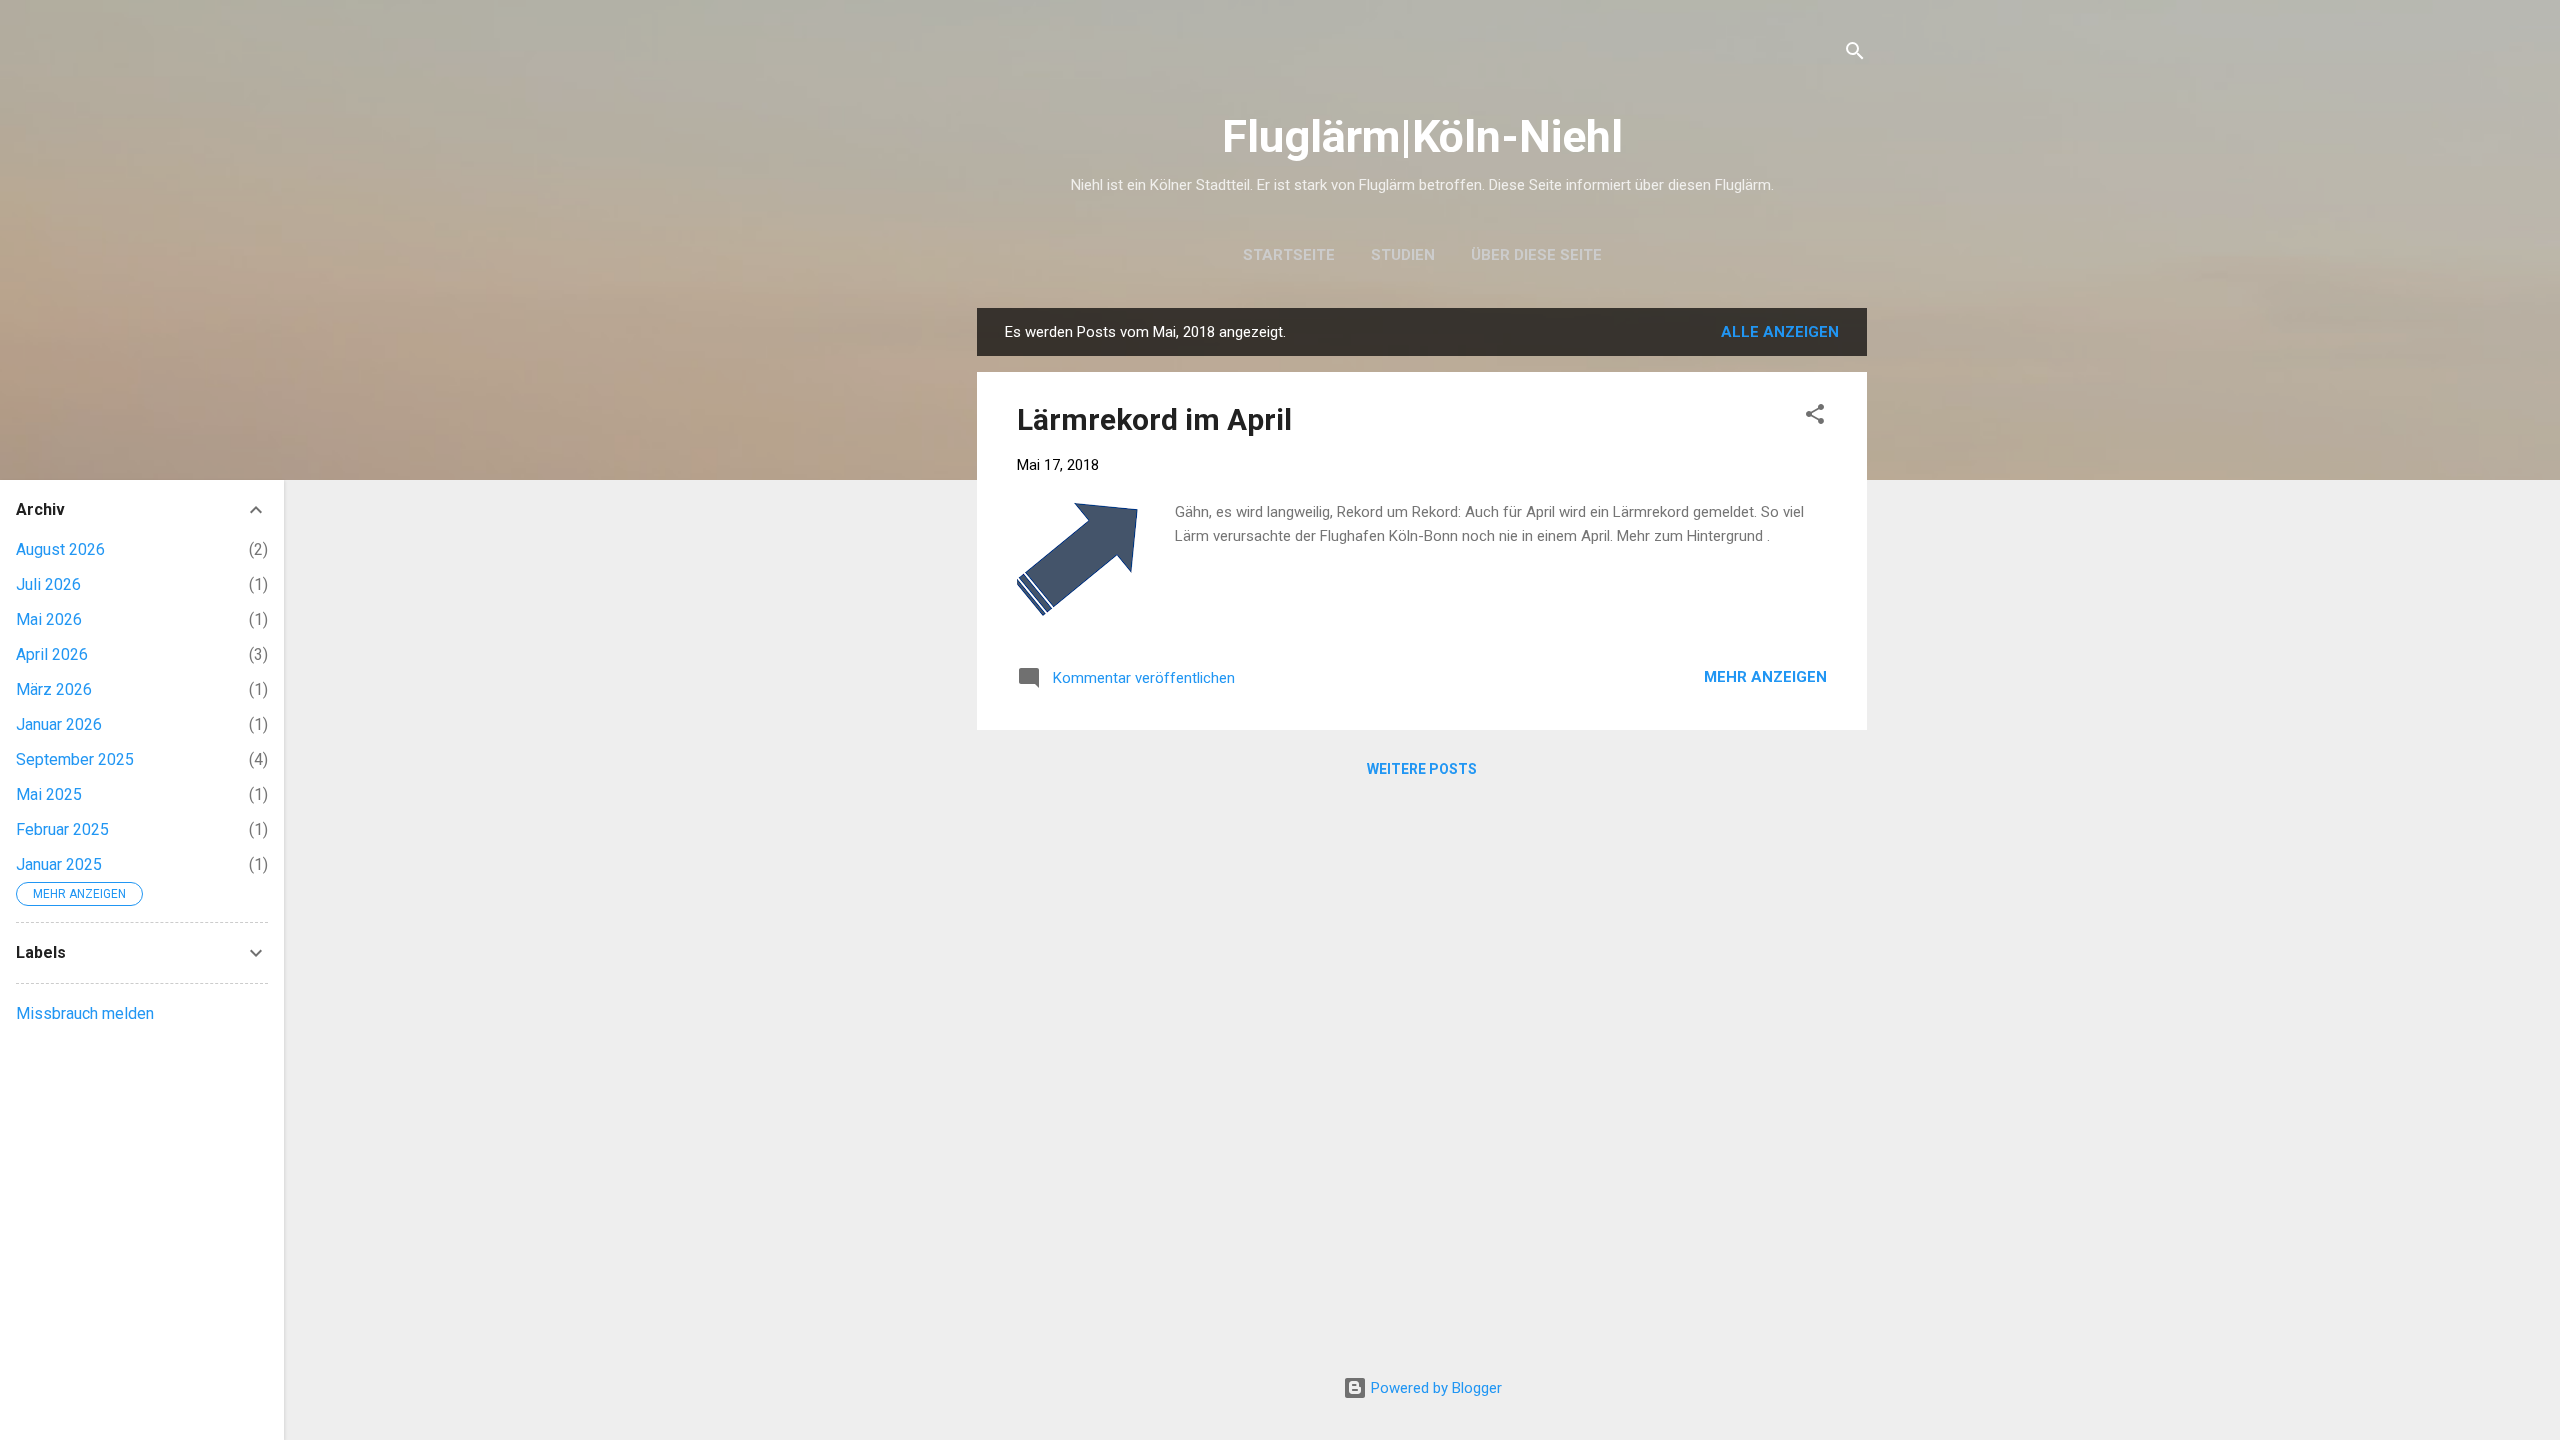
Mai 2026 (49, 619)
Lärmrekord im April (1154, 419)
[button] (1815, 417)
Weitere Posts (1422, 769)
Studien (1403, 255)
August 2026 (60, 549)
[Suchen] (1855, 54)
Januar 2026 (59, 724)
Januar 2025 (59, 864)
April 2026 (52, 654)
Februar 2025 (62, 829)
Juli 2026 (48, 584)
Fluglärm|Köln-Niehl (1422, 136)
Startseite (1289, 255)
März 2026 (54, 689)
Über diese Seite (1536, 255)
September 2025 (75, 759)
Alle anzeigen (1780, 332)
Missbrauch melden (85, 1013)
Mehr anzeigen (1765, 677)
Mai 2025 (49, 794)
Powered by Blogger (1434, 1388)
